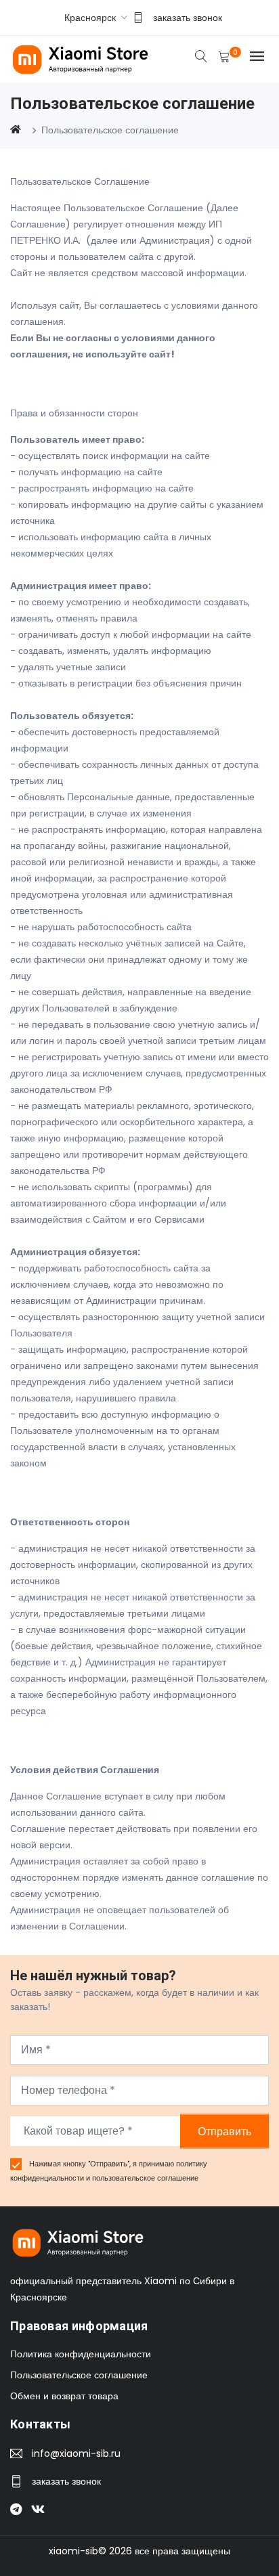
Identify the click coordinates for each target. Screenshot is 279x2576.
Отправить (224, 2131)
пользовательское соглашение (145, 2178)
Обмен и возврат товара (64, 2396)
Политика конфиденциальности (81, 2354)
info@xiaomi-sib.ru (76, 2453)
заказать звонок (188, 18)
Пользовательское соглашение (79, 2375)
